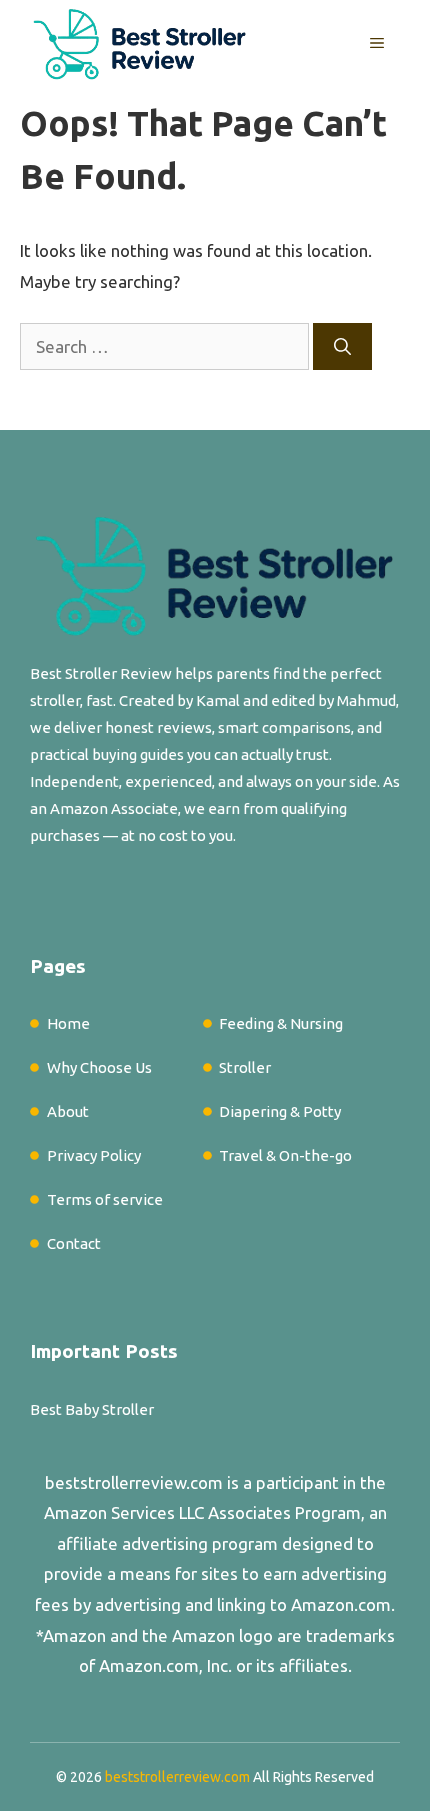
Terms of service (105, 1199)
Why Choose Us (99, 1067)
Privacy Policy (94, 1155)
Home (68, 1023)
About (68, 1111)
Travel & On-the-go (285, 1155)
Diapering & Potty (280, 1111)
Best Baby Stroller (92, 1409)
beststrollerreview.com (134, 1482)
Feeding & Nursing (281, 1023)
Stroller (245, 1067)
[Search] (342, 347)
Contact (74, 1243)
